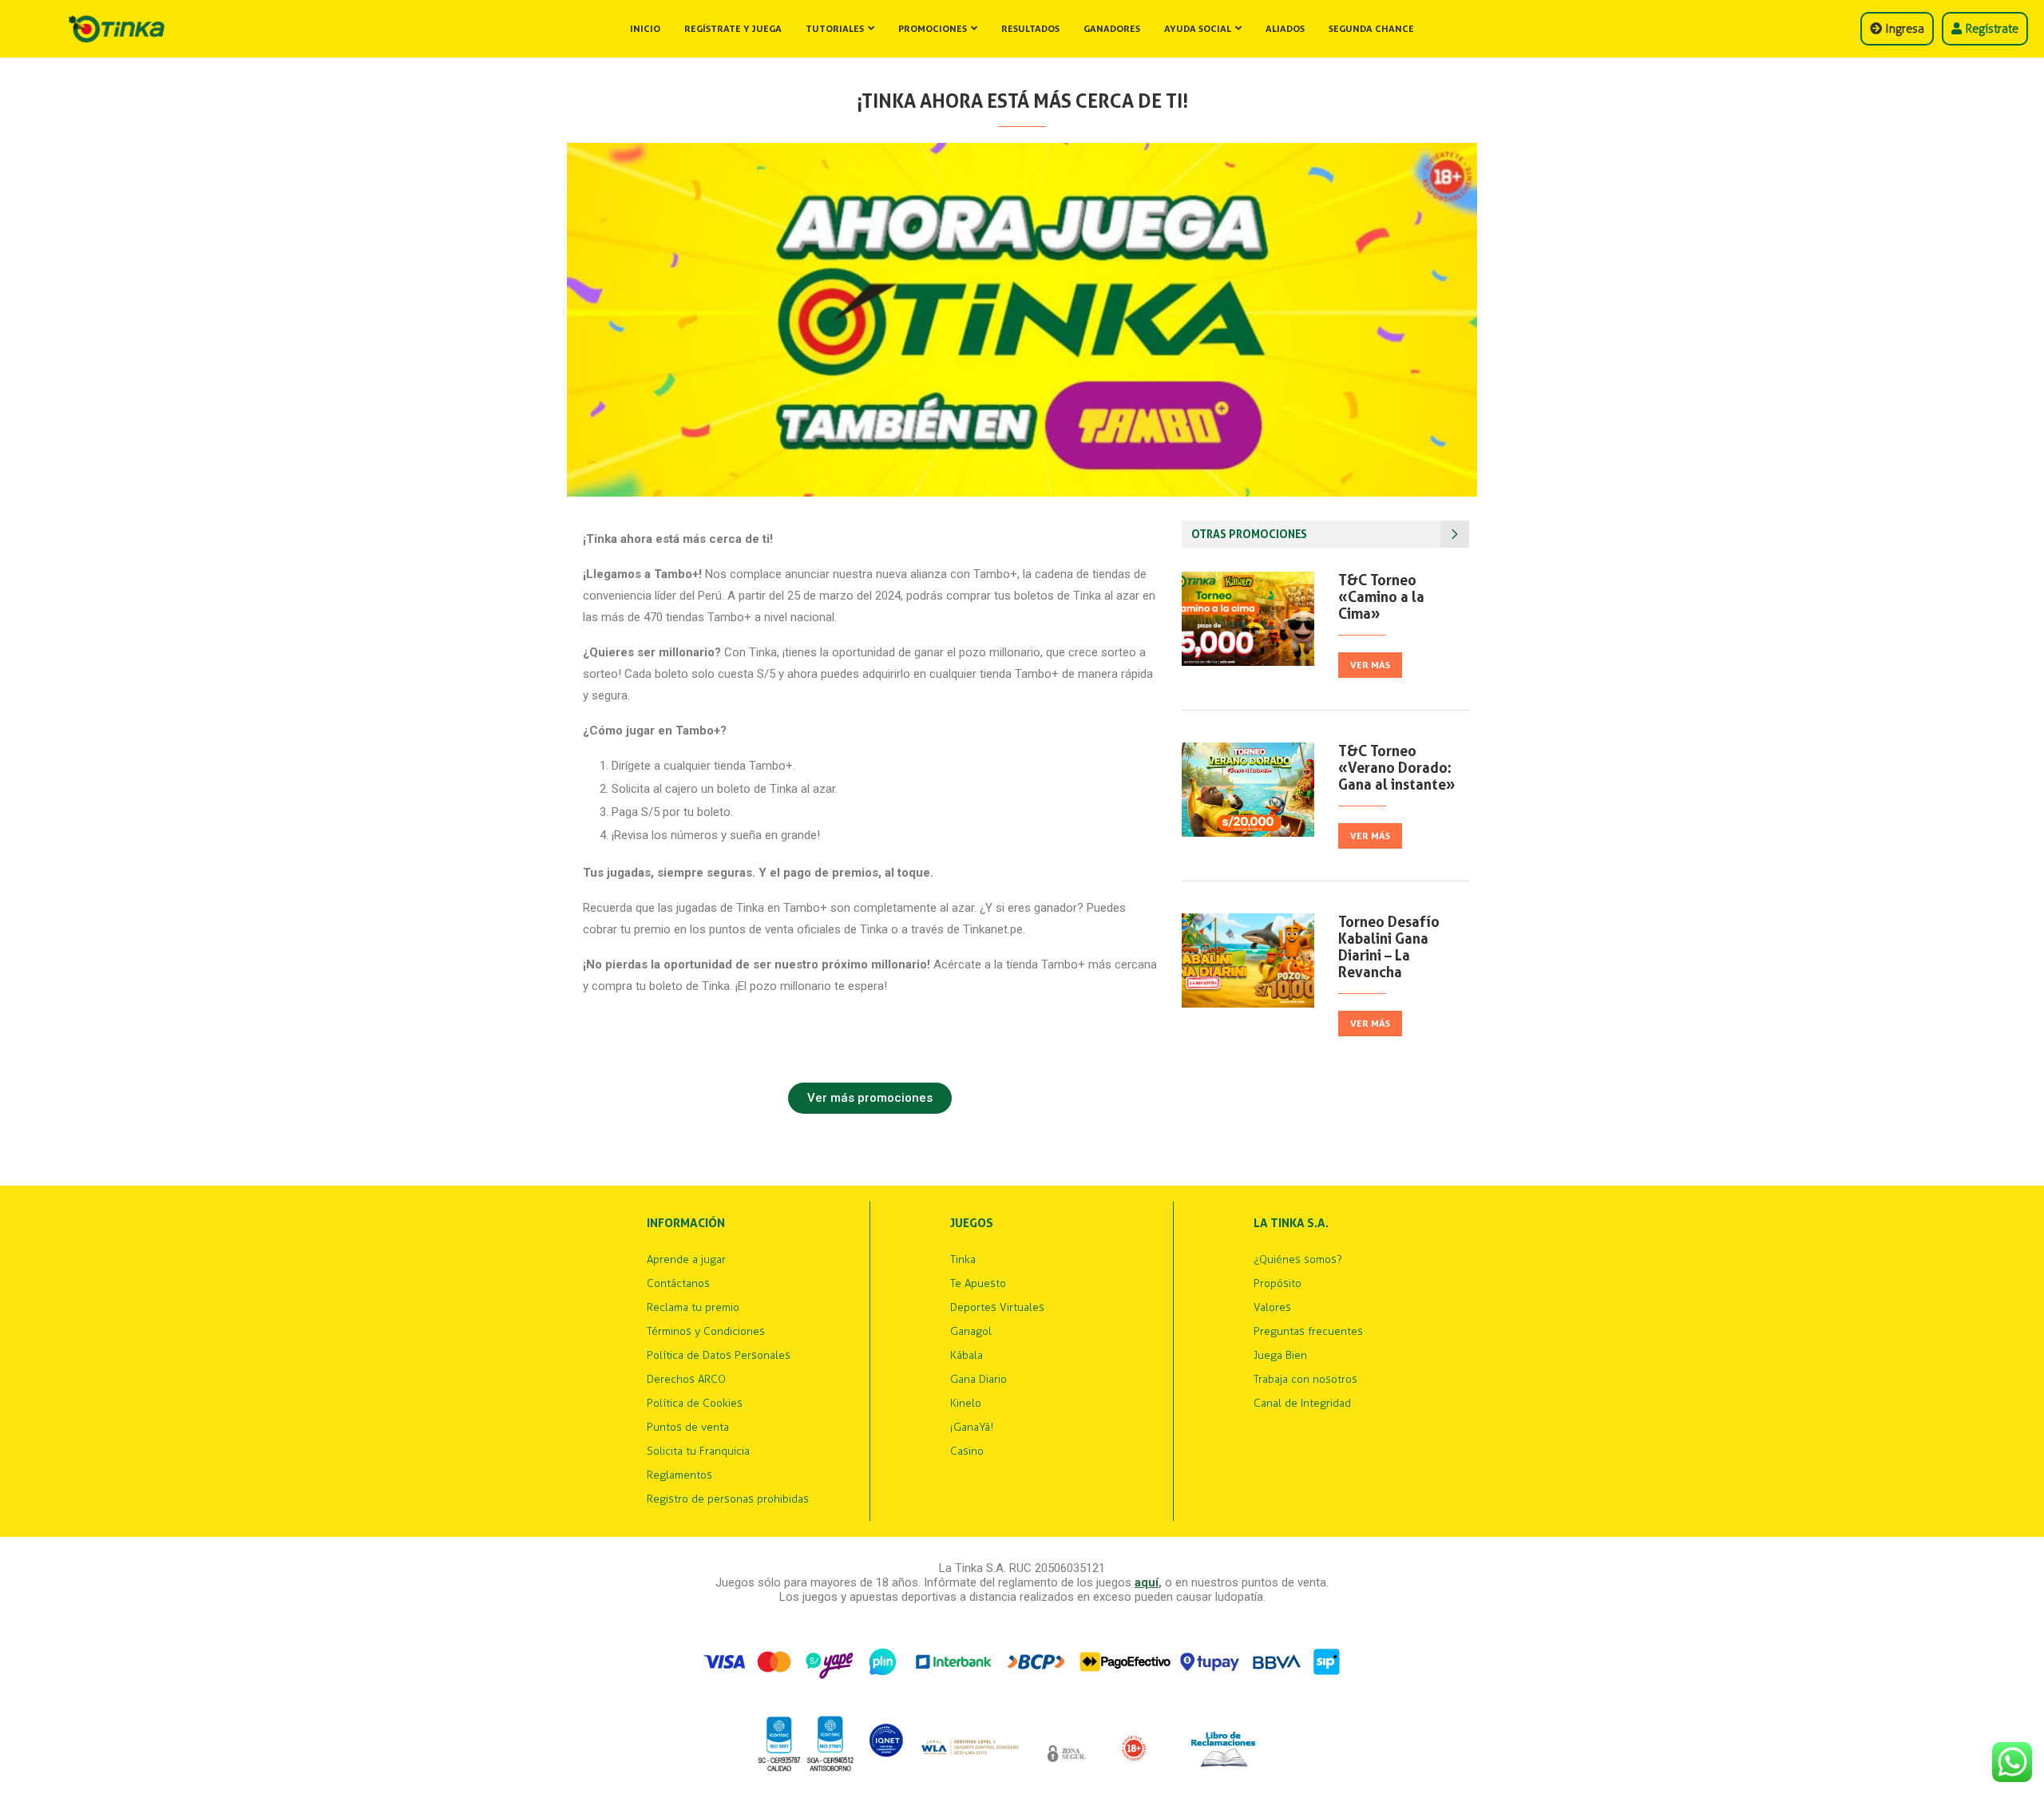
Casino (967, 1451)
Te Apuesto (978, 1284)
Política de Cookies (695, 1404)
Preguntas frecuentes (1308, 1332)
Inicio (645, 29)
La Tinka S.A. (1291, 1224)
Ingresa (1903, 29)
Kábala (967, 1356)
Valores (1272, 1308)
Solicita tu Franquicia (698, 1451)
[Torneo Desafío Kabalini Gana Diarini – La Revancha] (1248, 960)
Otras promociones (1249, 534)
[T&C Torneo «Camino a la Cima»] (1248, 619)
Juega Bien (1280, 1356)
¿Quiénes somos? (1298, 1260)
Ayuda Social (1198, 29)
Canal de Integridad (1302, 1404)
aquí (1147, 1582)
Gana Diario (978, 1380)
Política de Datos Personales (719, 1356)
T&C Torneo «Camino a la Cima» (1381, 597)
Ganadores (1112, 29)
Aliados (1285, 29)
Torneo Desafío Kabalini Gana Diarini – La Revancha (1389, 947)
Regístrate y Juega (733, 29)
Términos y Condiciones (706, 1332)
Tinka (963, 1260)
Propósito (1277, 1284)
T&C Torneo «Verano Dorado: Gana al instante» (1397, 768)
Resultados (1030, 29)
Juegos (972, 1224)
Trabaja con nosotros (1305, 1380)
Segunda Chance (1371, 29)
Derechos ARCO (686, 1380)
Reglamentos (679, 1475)
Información (686, 1224)
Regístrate (1990, 29)
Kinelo (966, 1404)
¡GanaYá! (972, 1428)
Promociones (933, 29)
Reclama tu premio (693, 1308)
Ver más (1370, 665)
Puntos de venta (688, 1428)
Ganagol (971, 1332)
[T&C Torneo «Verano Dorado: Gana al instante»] (1248, 790)
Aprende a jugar (686, 1260)
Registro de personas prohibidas (728, 1499)
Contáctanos (678, 1284)
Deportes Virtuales (997, 1308)
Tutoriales (835, 29)
